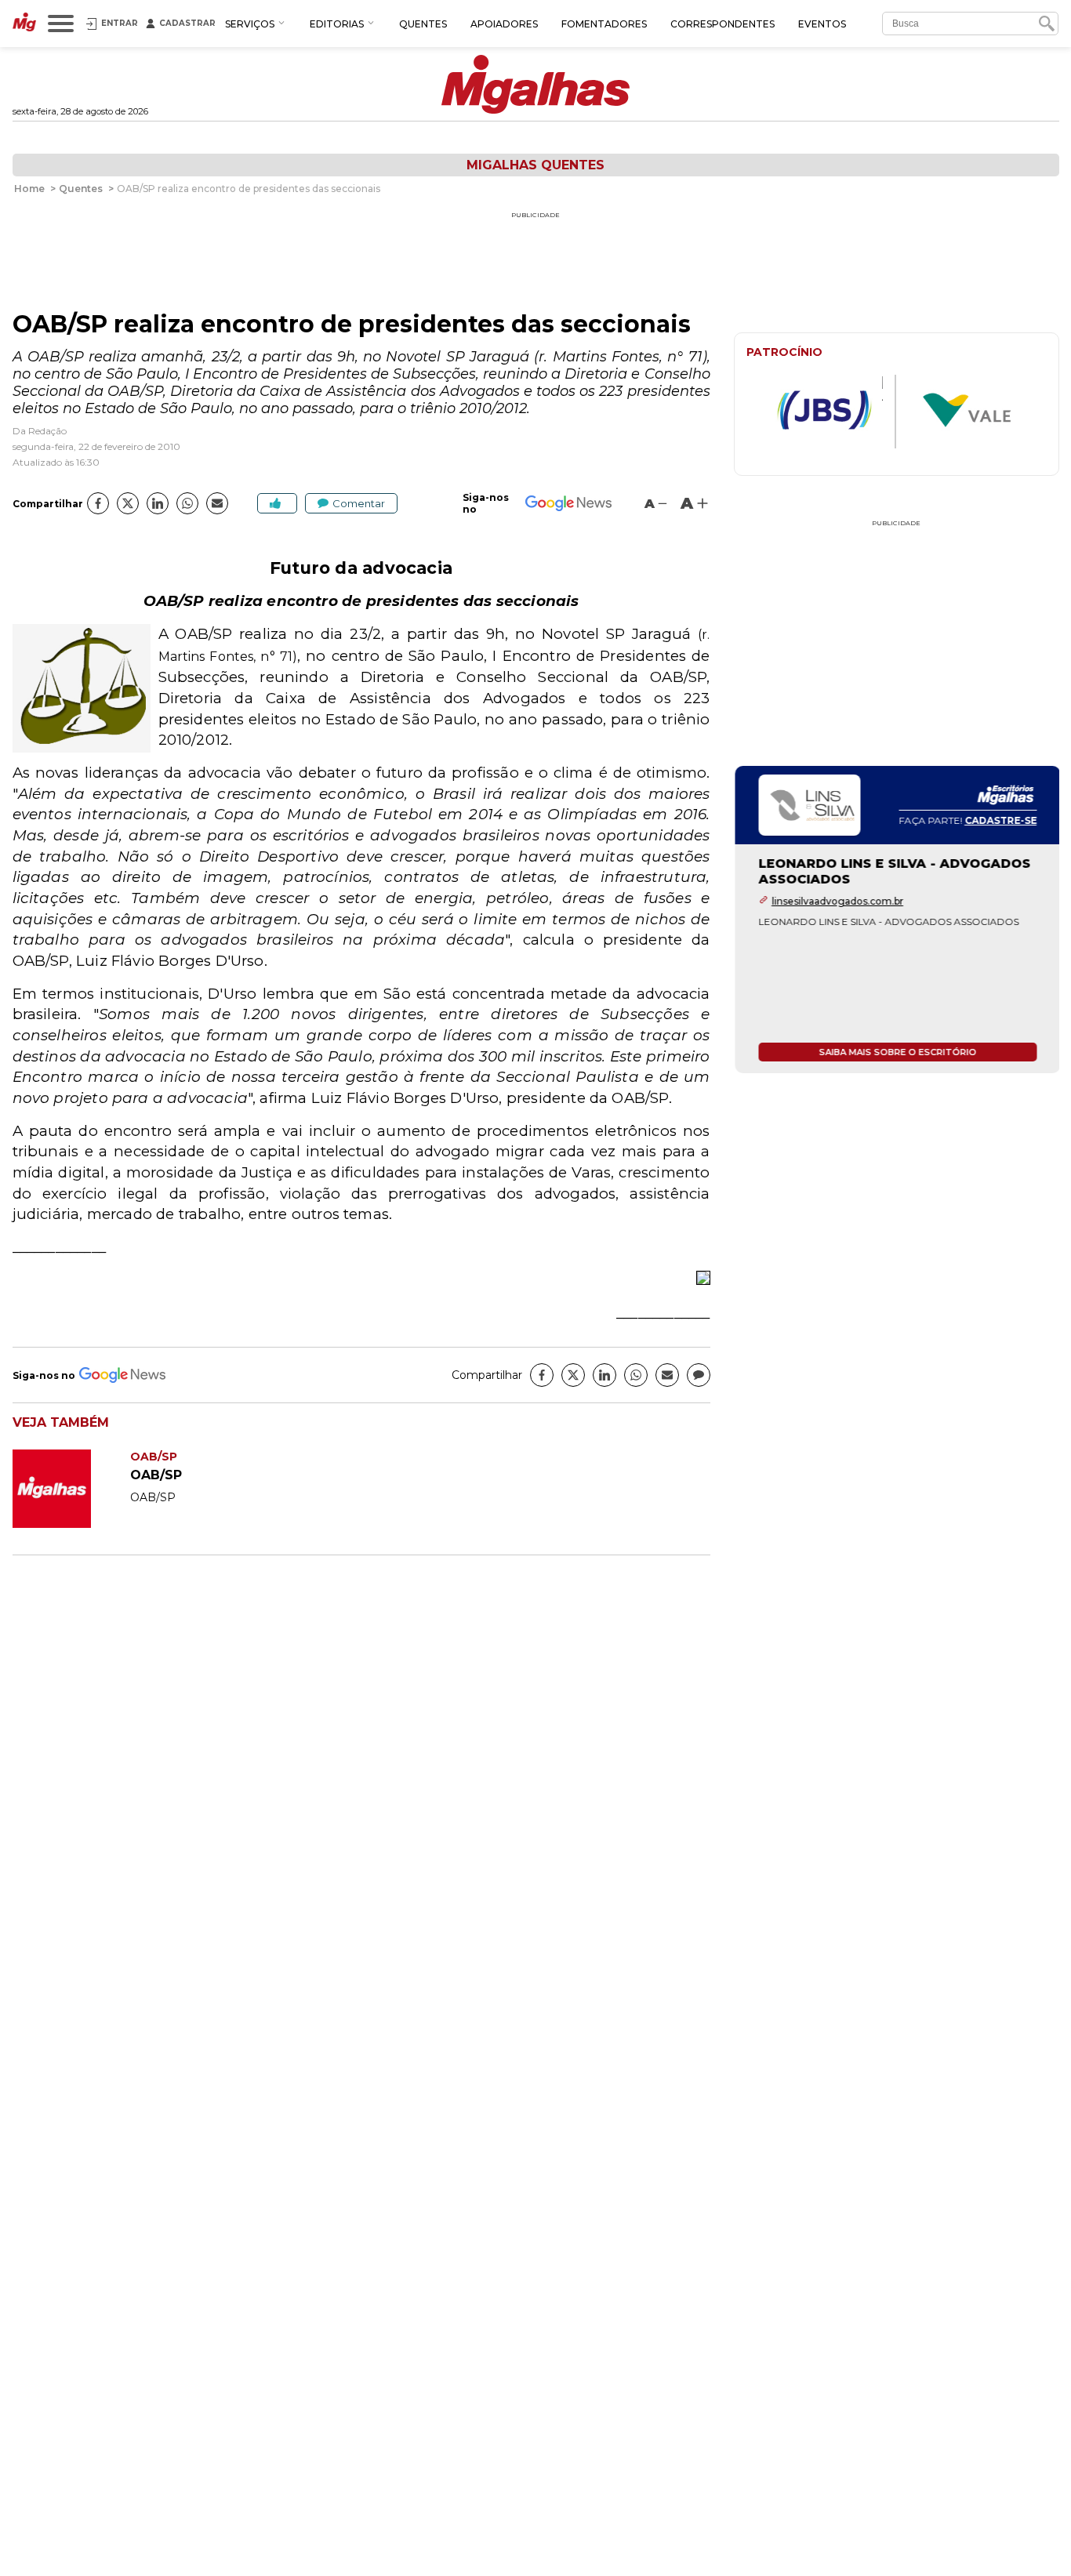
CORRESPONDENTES (722, 24)
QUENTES (423, 24)
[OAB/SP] (71, 1524)
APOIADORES (504, 24)
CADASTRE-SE (1000, 820)
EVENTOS (822, 24)
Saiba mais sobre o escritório (897, 1052)
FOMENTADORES (604, 24)
